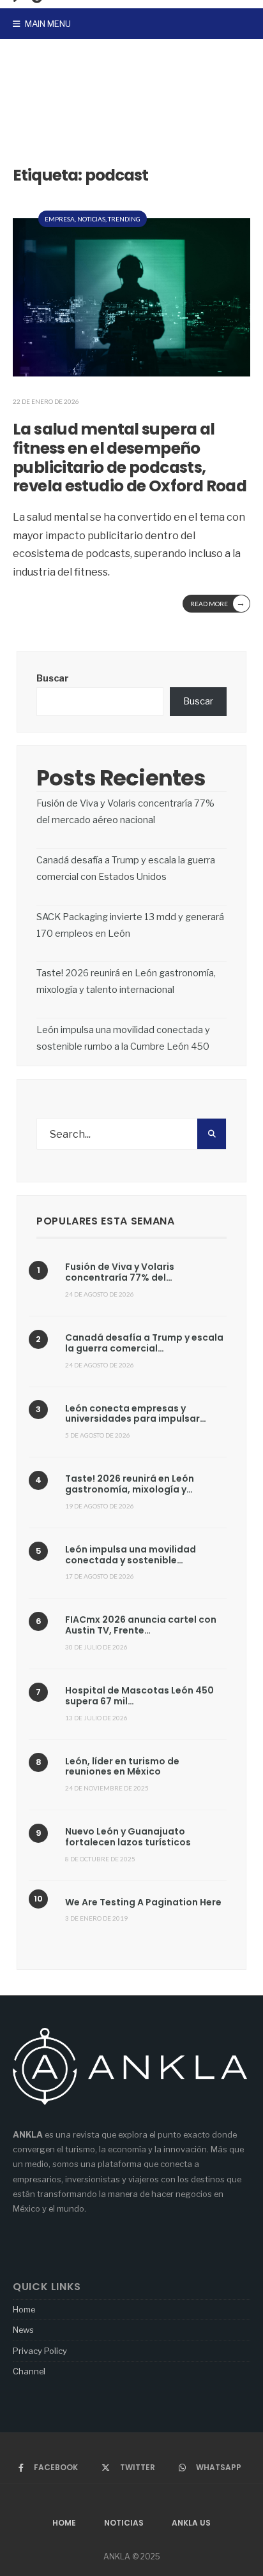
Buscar (53, 678)
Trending (124, 219)
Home (24, 2309)
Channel (29, 2371)
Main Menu (47, 24)
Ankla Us (191, 2523)
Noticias (91, 219)
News (23, 2330)
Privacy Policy (40, 2351)
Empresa (60, 219)
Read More (218, 603)
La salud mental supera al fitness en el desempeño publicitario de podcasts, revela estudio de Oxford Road (130, 458)
